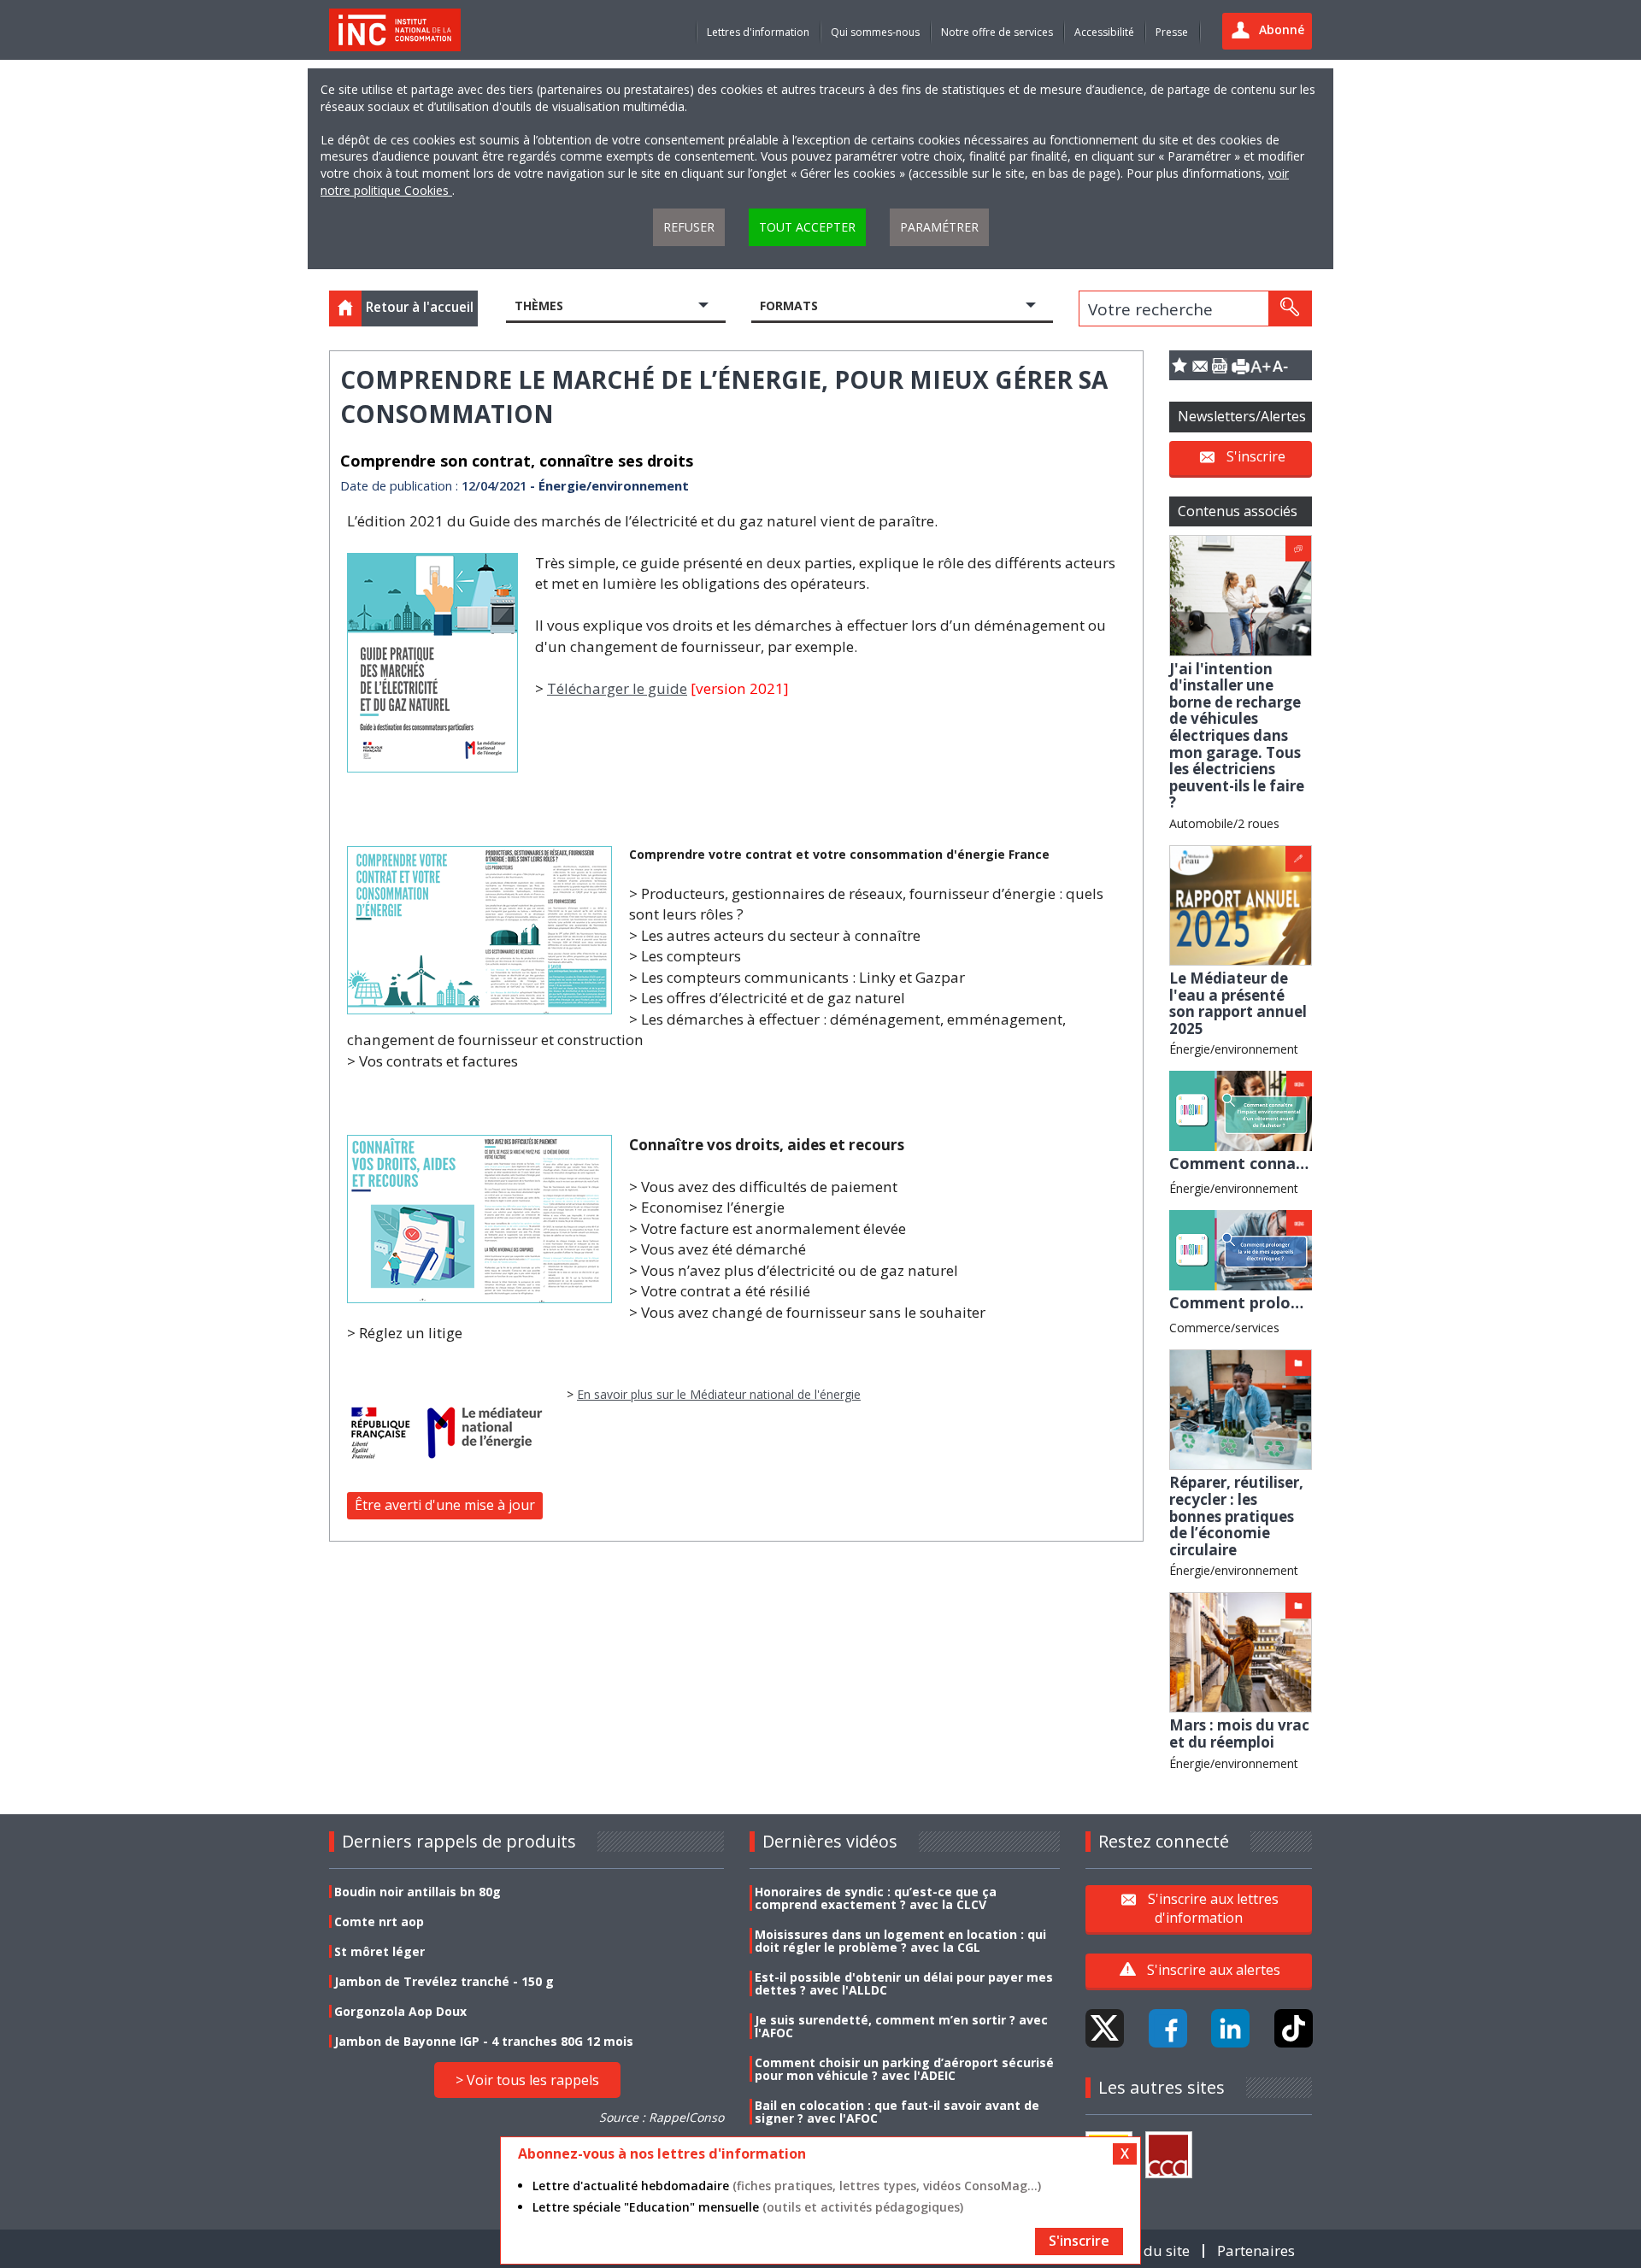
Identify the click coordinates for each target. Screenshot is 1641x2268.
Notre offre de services (997, 32)
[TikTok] (1294, 2028)
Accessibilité (1104, 32)
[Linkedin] (1230, 2028)
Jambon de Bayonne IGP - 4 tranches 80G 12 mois (484, 2041)
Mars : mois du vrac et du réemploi (1239, 1733)
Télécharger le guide (617, 688)
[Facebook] (1168, 2028)
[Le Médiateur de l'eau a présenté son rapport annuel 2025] (1241, 904)
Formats (789, 306)
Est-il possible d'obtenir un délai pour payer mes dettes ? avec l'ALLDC (904, 1983)
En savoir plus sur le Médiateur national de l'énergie (719, 1394)
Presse (1172, 32)
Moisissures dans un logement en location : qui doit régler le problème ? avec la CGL (900, 1941)
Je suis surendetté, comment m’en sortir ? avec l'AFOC (901, 2026)
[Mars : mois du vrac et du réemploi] (1241, 1651)
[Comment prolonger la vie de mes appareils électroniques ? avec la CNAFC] (1241, 1249)
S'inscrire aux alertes (1214, 1970)
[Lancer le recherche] (1290, 308)
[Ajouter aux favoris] (1179, 365)
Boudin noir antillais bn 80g (418, 1892)
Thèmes (539, 306)
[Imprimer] (1240, 365)
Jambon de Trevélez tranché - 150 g (444, 1981)
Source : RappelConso (662, 2117)
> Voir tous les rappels (527, 2080)
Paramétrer (939, 227)
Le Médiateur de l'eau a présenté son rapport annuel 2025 (1238, 1003)
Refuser (689, 227)
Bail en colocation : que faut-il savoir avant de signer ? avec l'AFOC (897, 2112)
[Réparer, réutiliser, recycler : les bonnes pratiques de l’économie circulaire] (1241, 1408)
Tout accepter (807, 227)
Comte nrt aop (379, 1921)
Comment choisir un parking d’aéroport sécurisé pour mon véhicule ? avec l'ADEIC (904, 2069)
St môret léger (379, 1951)
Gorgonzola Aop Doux (400, 2011)
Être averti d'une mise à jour (445, 1505)
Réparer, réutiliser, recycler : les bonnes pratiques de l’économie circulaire (1236, 1516)
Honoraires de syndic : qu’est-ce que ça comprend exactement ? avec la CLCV (876, 1898)
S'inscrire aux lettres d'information (1213, 1908)
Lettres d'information (758, 32)
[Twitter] (1105, 2028)
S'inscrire (1256, 456)
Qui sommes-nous (875, 32)
